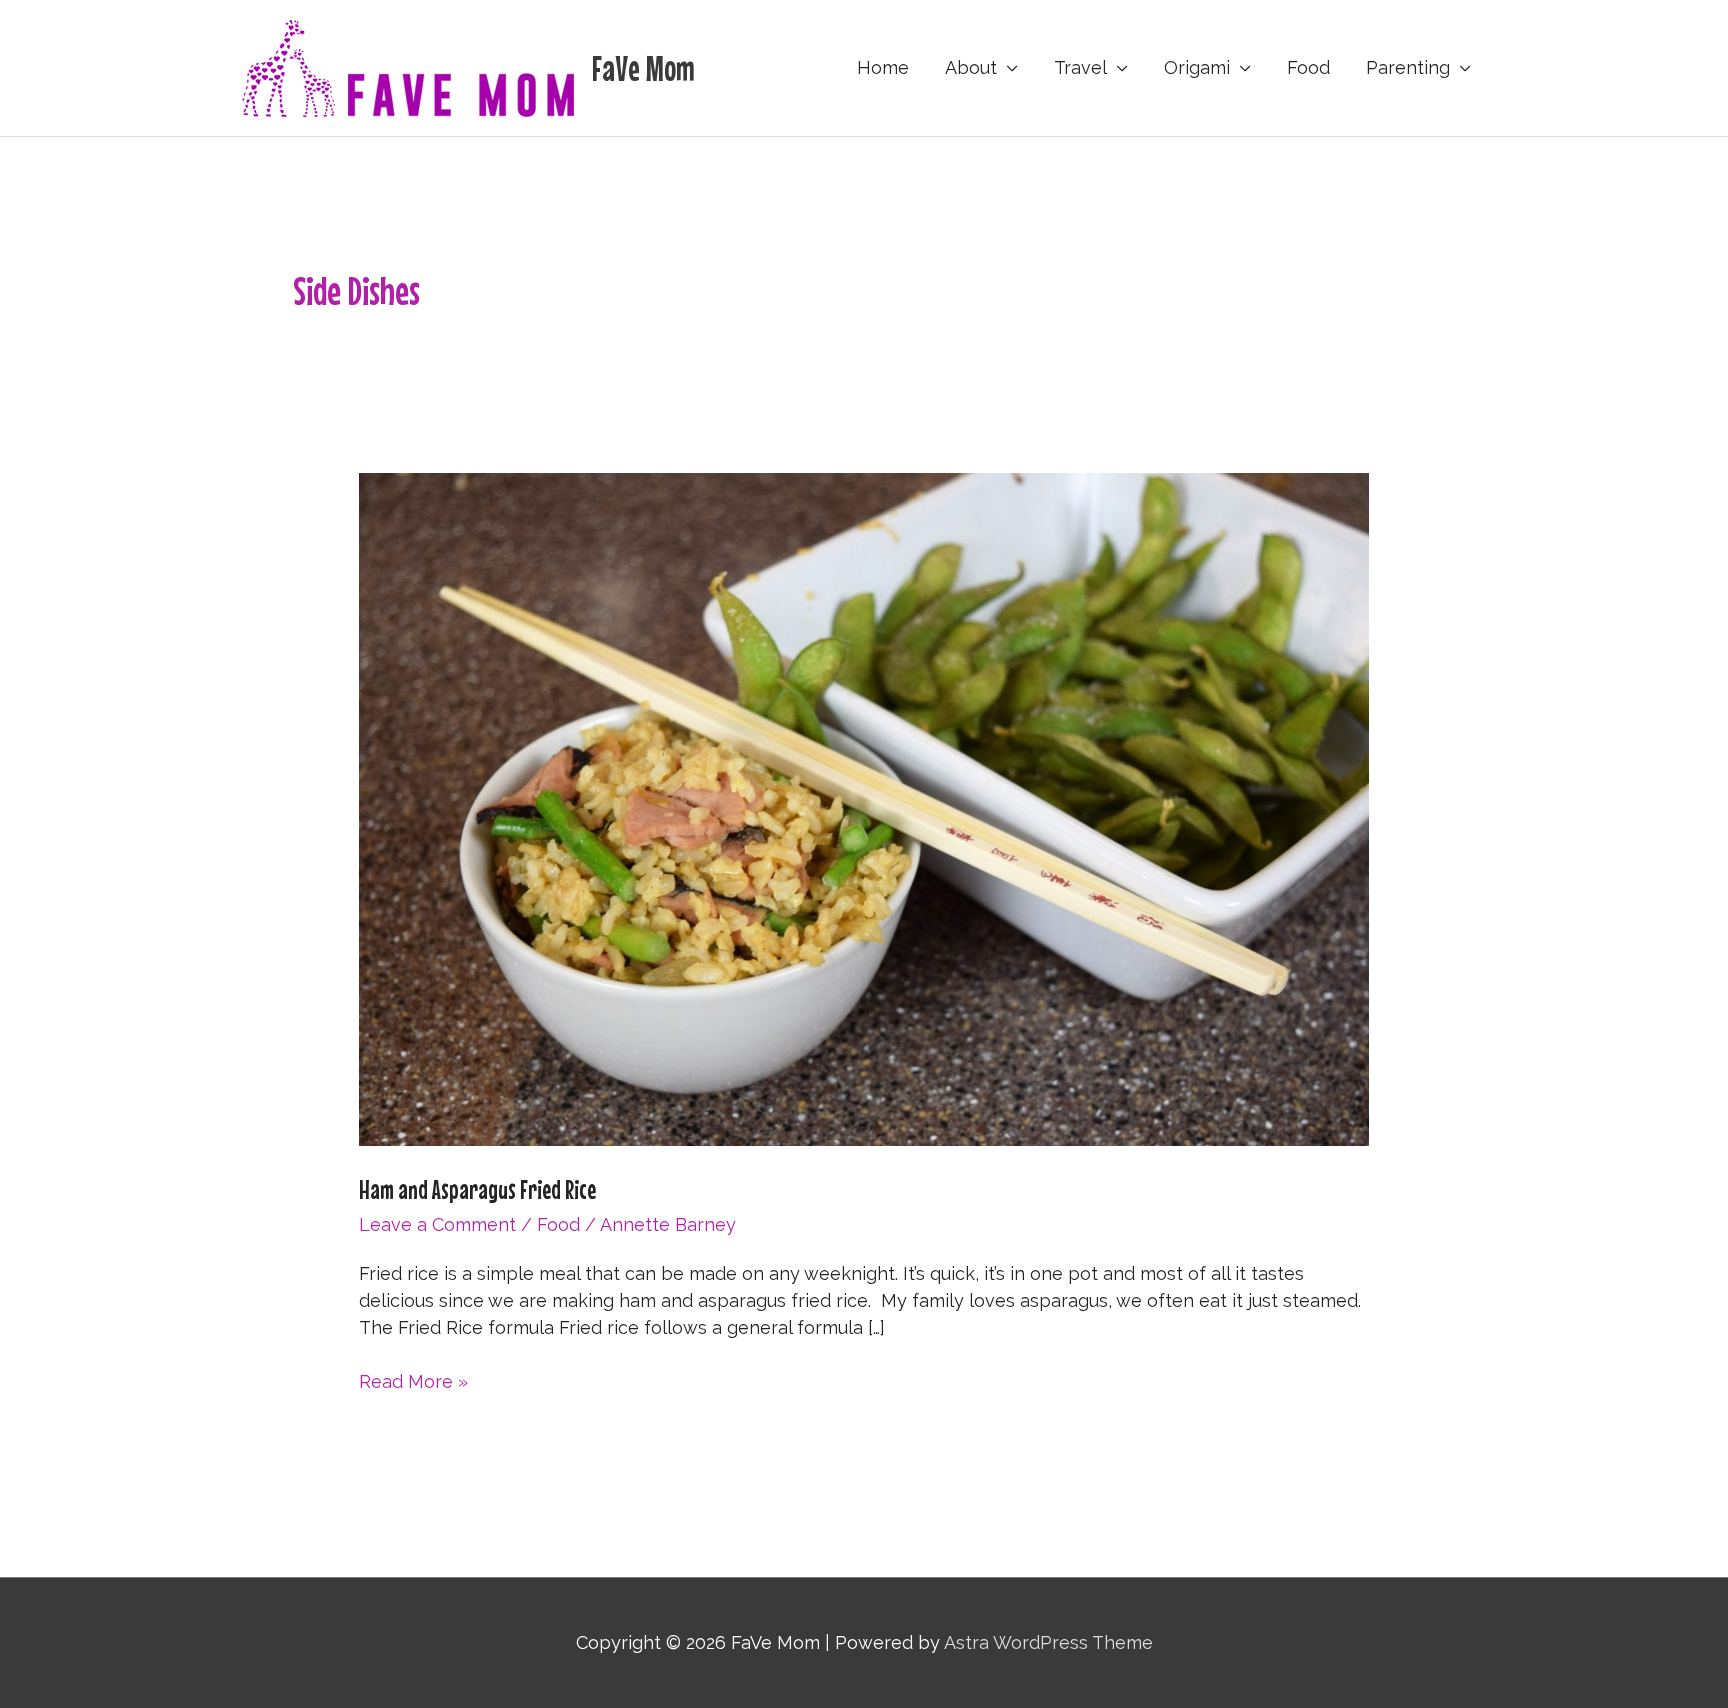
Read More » (413, 1382)
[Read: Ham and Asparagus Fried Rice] (864, 807)
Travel (1080, 67)
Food (1308, 67)
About (971, 67)
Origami (1197, 67)
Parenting (1408, 67)
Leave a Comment (437, 1224)
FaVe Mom (643, 68)
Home (883, 67)
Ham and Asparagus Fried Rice (477, 1189)
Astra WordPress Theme (1048, 1642)
